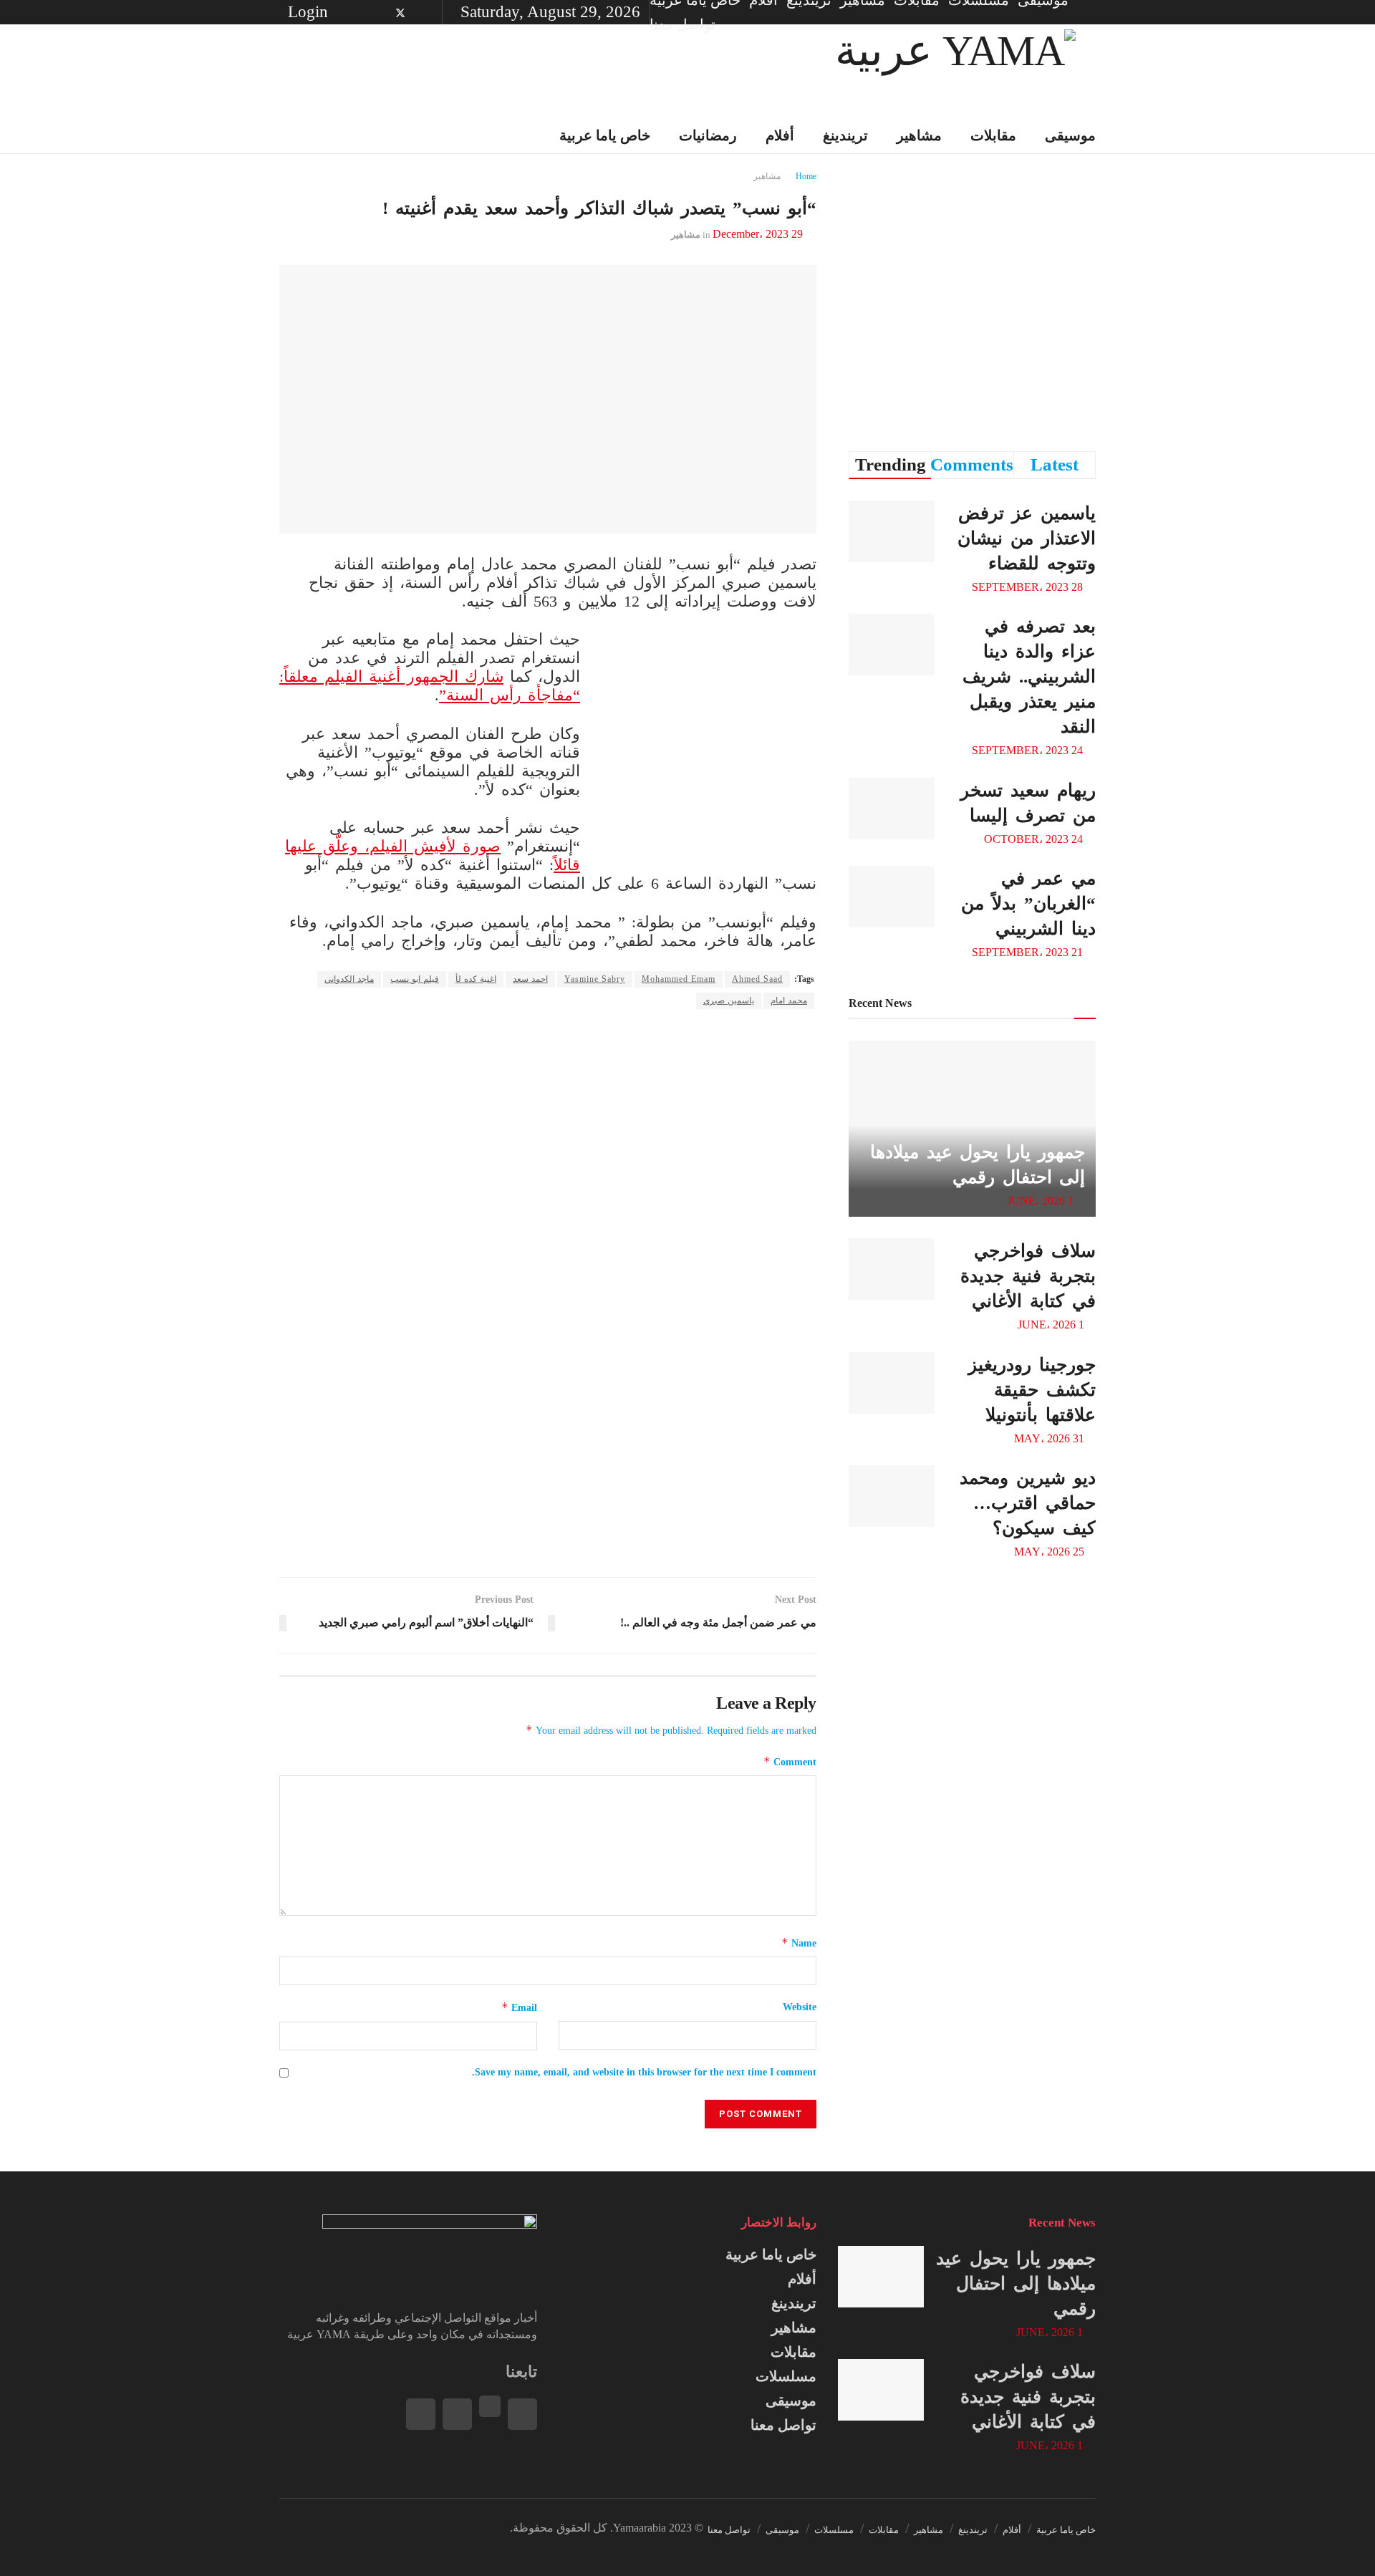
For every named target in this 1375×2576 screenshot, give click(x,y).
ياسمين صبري (729, 1000)
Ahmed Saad (757, 979)
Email (519, 2007)
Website (800, 2007)
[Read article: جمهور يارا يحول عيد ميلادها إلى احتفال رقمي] (881, 2277)
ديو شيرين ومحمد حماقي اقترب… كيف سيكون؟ (1028, 1503)
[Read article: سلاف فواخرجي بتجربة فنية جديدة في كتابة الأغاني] (892, 1269)
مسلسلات (786, 2376)
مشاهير (919, 135)
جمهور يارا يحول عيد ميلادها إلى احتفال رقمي (1016, 2283)
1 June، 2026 (1042, 1201)
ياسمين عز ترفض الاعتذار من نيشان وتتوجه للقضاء (1027, 538)
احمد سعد (530, 979)
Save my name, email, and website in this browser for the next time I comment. (644, 2072)
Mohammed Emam (679, 979)
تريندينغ (845, 135)
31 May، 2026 (1051, 1438)
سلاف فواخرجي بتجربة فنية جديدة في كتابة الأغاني (1028, 1276)
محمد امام (789, 1000)
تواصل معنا (682, 24)
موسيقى (1070, 135)
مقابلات (993, 135)
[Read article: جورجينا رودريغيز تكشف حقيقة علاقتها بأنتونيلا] (892, 1383)
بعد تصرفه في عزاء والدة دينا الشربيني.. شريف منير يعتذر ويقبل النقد (1029, 676)
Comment (790, 1761)
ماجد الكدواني (349, 979)
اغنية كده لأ (476, 979)
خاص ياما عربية (771, 2254)
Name (799, 1943)
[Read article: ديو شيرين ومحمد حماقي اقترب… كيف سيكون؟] (892, 1496)
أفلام (802, 2279)
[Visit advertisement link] (709, 745)
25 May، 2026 (1051, 1552)
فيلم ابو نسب (415, 979)
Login (310, 12)
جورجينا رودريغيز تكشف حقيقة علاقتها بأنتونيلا (1032, 1390)
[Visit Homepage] (955, 71)
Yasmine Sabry (595, 979)
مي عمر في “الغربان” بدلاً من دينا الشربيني (1028, 903)
